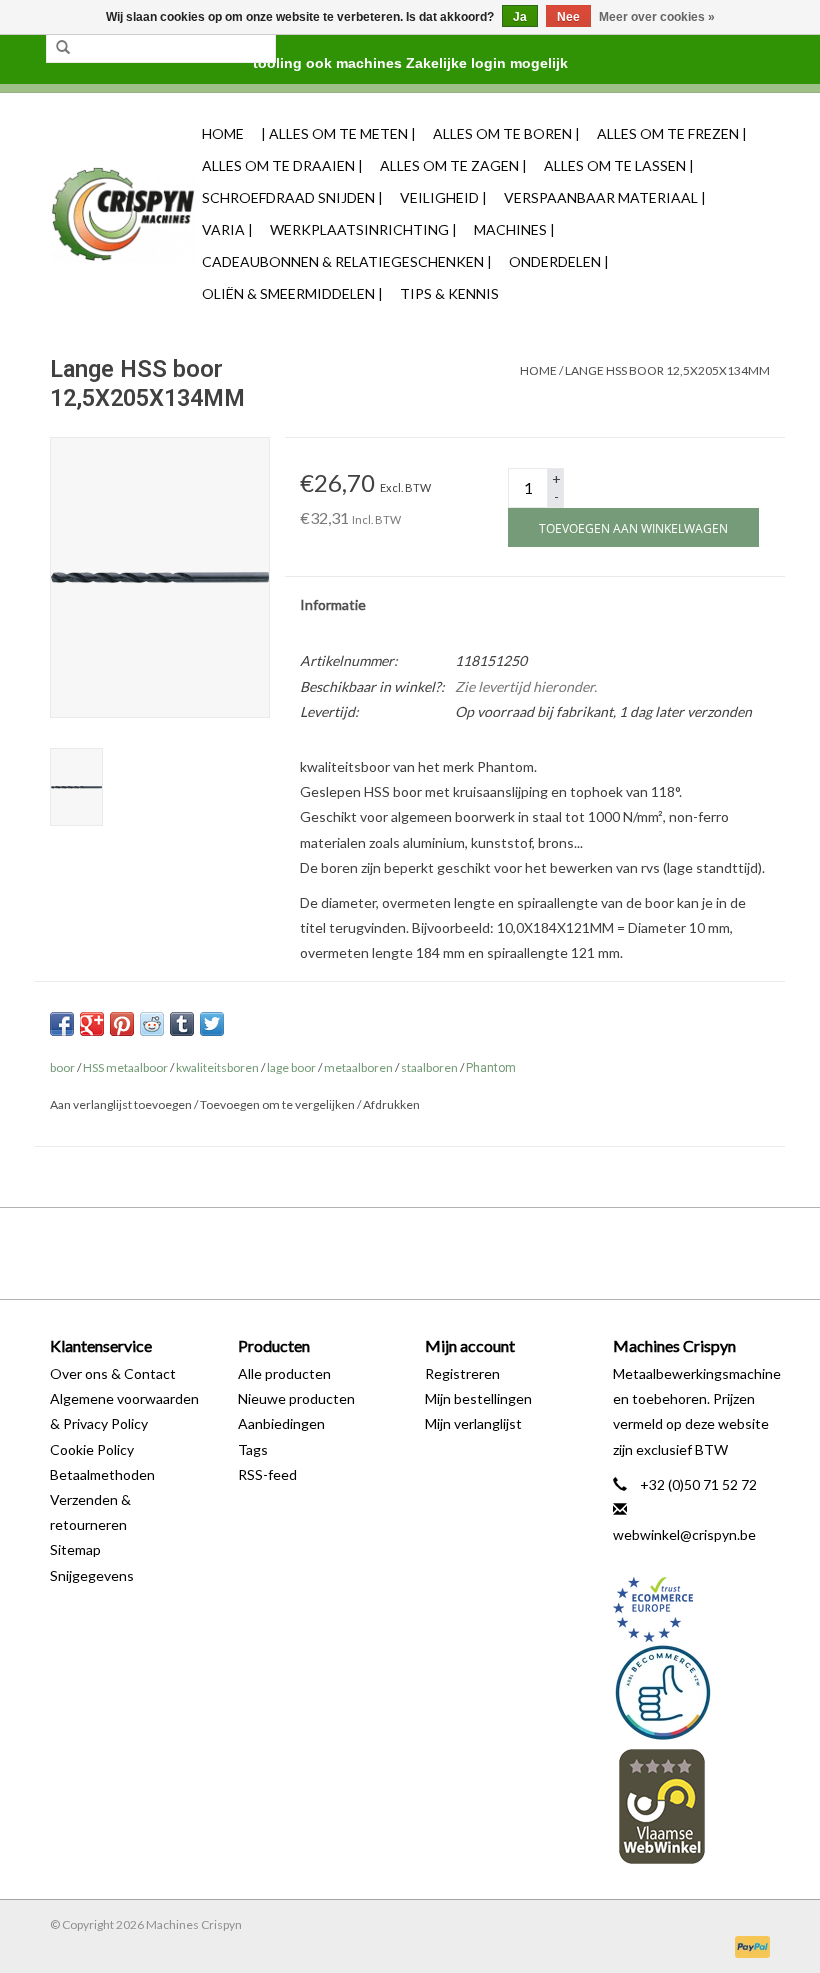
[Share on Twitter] (212, 1024)
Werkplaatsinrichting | (363, 229)
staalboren (429, 1067)
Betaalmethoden (102, 1474)
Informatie (333, 604)
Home (223, 133)
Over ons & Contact (113, 1373)
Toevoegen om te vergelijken (278, 1104)
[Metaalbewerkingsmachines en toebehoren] (123, 214)
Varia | (227, 229)
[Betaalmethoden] (749, 1945)
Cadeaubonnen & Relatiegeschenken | (347, 261)
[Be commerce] (692, 1692)
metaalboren (358, 1067)
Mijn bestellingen (478, 1398)
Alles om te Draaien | (282, 165)
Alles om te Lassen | (619, 165)
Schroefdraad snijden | (292, 197)
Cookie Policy (92, 1449)
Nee (568, 17)
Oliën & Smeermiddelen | (292, 293)
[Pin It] (122, 1024)
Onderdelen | (559, 261)
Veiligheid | (443, 197)
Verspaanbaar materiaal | (605, 197)
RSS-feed (267, 1474)
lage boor (291, 1067)
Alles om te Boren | (506, 133)
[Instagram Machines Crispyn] (445, 1253)
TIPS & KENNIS (449, 293)
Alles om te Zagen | (453, 165)
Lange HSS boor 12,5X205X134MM (667, 370)
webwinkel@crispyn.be (684, 1534)
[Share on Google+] (92, 1024)
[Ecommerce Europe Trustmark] (692, 1609)
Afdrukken (391, 1104)
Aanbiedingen (281, 1423)
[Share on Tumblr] (182, 1024)
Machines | (514, 229)
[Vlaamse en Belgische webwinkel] (692, 1805)
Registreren (462, 1373)
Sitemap (75, 1549)
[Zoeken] (63, 48)
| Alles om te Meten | (338, 133)
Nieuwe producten (296, 1398)
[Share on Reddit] (152, 1024)
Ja (520, 17)
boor (62, 1067)
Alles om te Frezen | (672, 133)
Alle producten (284, 1373)
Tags (253, 1449)
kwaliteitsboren (217, 1067)
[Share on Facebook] (62, 1024)
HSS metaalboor (125, 1067)
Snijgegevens (92, 1575)
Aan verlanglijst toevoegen (121, 1104)
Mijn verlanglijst (473, 1423)
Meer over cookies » (657, 17)
